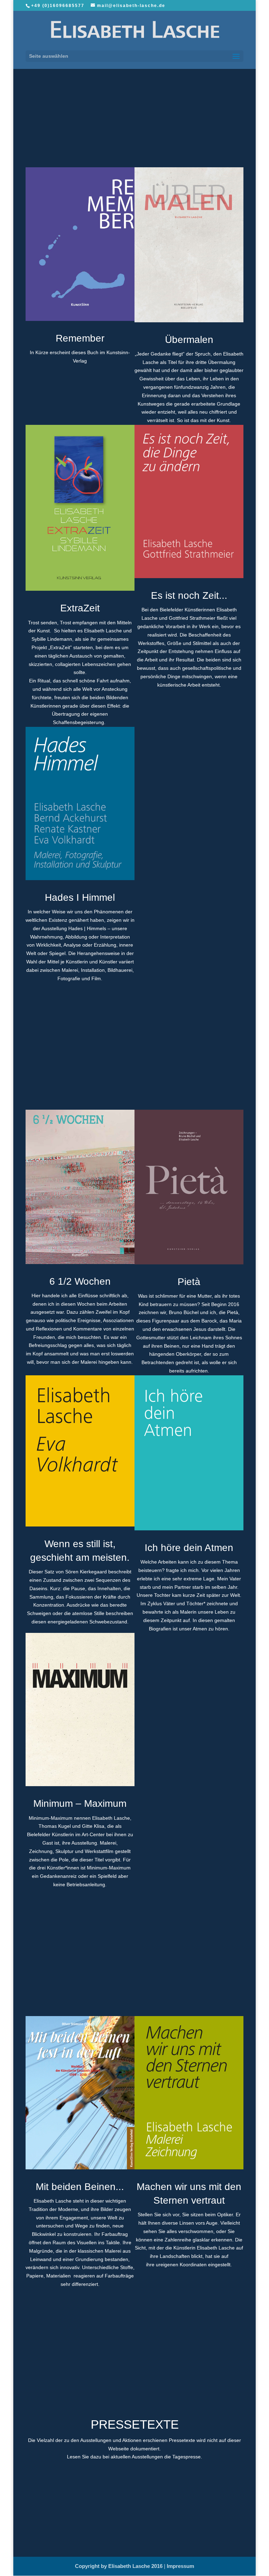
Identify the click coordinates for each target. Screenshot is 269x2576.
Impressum (180, 2566)
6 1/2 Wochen (80, 1281)
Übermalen (189, 340)
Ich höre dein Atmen (189, 1548)
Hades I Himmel (80, 897)
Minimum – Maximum (80, 1803)
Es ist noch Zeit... (189, 595)
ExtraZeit (80, 608)
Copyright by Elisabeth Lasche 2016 (119, 2566)
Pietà (189, 1282)
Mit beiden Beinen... (80, 2187)
